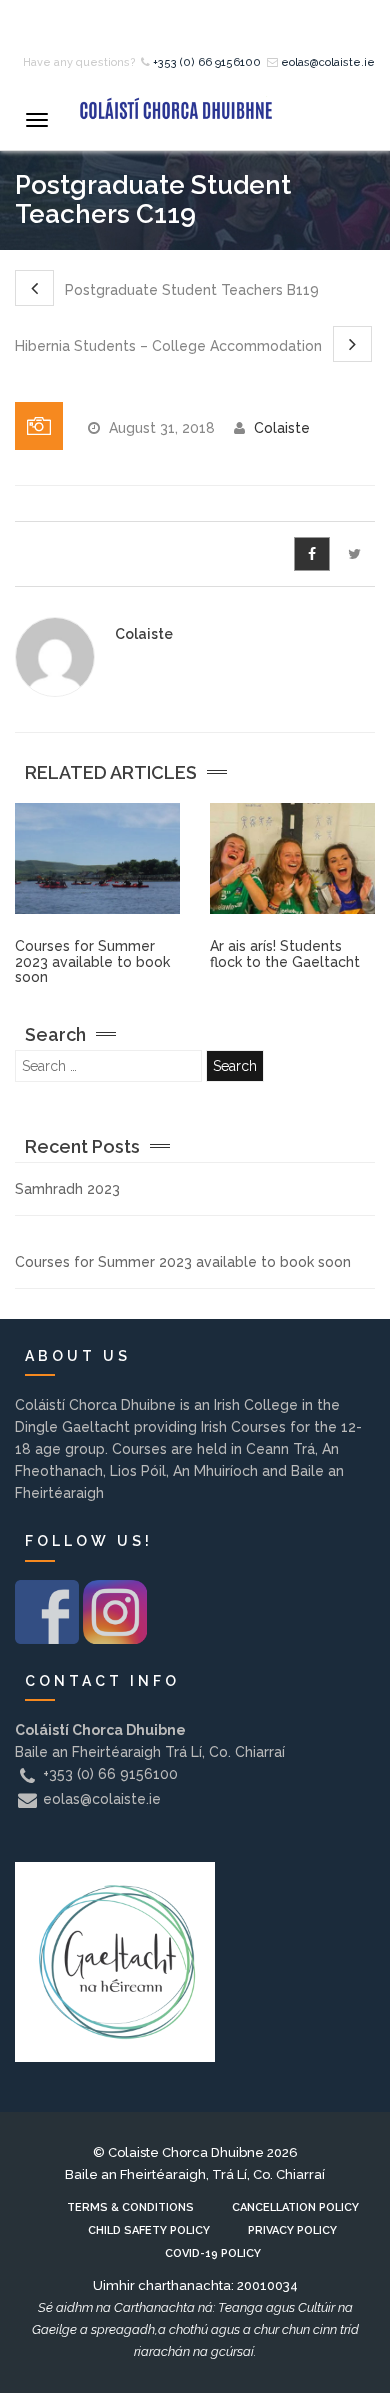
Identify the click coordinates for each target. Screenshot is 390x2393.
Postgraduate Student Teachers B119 (190, 290)
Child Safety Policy (149, 2230)
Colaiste (282, 428)
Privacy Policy (292, 2230)
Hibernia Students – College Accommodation (170, 346)
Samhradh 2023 (67, 1189)
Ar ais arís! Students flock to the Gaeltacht (285, 953)
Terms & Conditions (130, 2207)
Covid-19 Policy (213, 2253)
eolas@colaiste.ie (328, 62)
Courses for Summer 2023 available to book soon (92, 961)
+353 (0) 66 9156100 (207, 62)
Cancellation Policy (295, 2207)
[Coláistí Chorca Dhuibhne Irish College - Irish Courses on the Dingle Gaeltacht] (175, 107)
